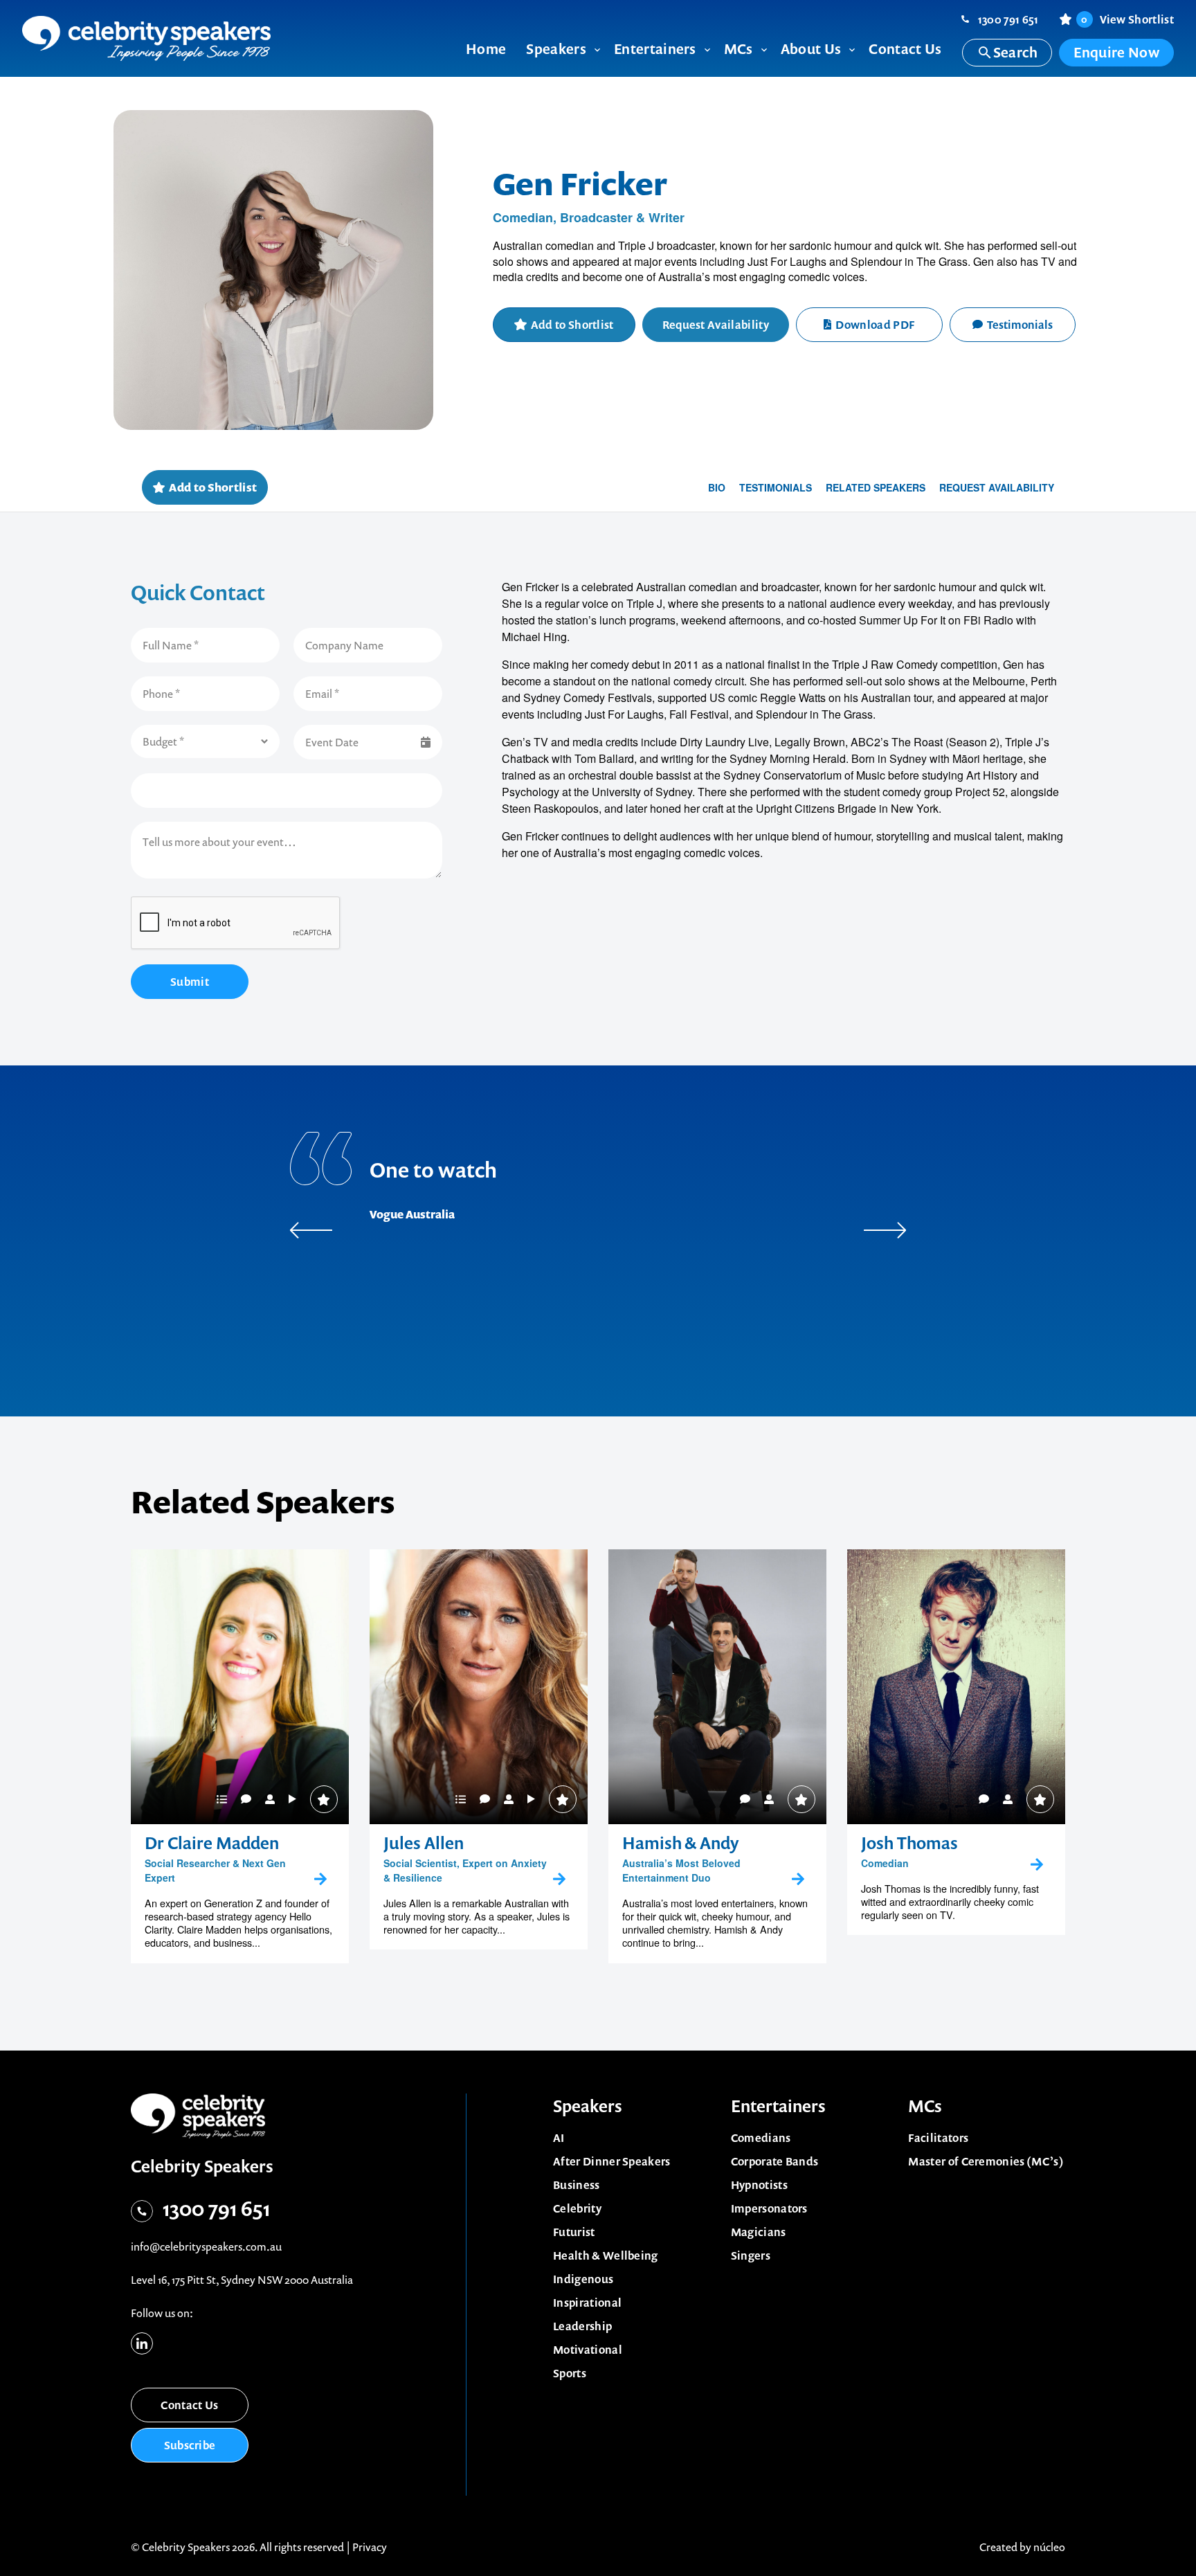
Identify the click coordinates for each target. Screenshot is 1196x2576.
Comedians (761, 2138)
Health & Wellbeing (606, 2255)
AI (559, 2138)
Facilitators (938, 2138)
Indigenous (583, 2279)
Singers (751, 2255)
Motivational (588, 2350)
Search (1016, 52)
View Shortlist (1127, 19)
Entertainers (778, 2106)
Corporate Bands (775, 2161)
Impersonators (769, 2208)
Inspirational (587, 2303)
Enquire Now (1116, 52)
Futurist (574, 2232)
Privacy (370, 2547)
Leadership (582, 2326)
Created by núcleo (1022, 2547)
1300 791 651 (1008, 19)
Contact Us (189, 2405)
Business (577, 2185)
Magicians (759, 2232)
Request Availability (716, 325)
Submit (190, 982)
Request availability (997, 487)
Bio (717, 487)
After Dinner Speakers (612, 2161)
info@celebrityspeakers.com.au (206, 2246)
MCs (925, 2106)
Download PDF (875, 325)
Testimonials (1020, 325)
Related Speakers (876, 487)
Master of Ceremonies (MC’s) (986, 2161)
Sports (570, 2373)
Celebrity (577, 2208)
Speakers (588, 2106)
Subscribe (190, 2445)
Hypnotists (759, 2185)
